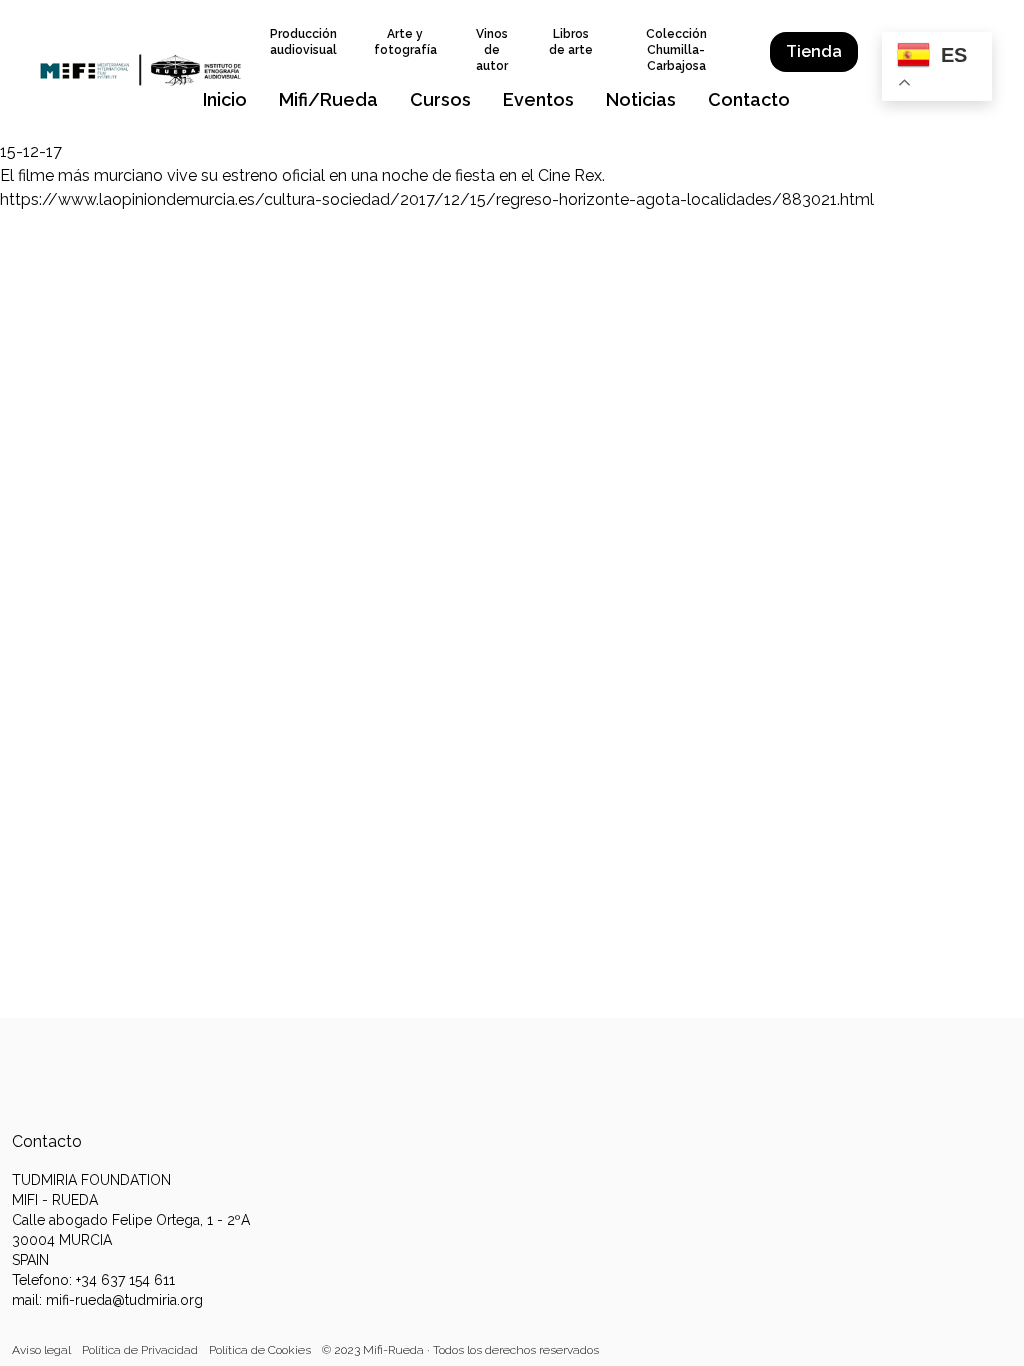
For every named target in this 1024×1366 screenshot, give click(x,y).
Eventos (538, 99)
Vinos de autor (492, 50)
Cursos (440, 99)
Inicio (225, 99)
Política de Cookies (260, 1350)
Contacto (749, 99)
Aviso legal (41, 1350)
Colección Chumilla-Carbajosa (676, 50)
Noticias (641, 99)
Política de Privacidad (140, 1350)
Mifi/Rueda (328, 99)
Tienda (814, 51)
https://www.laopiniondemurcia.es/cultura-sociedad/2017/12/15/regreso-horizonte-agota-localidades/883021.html (437, 199)
